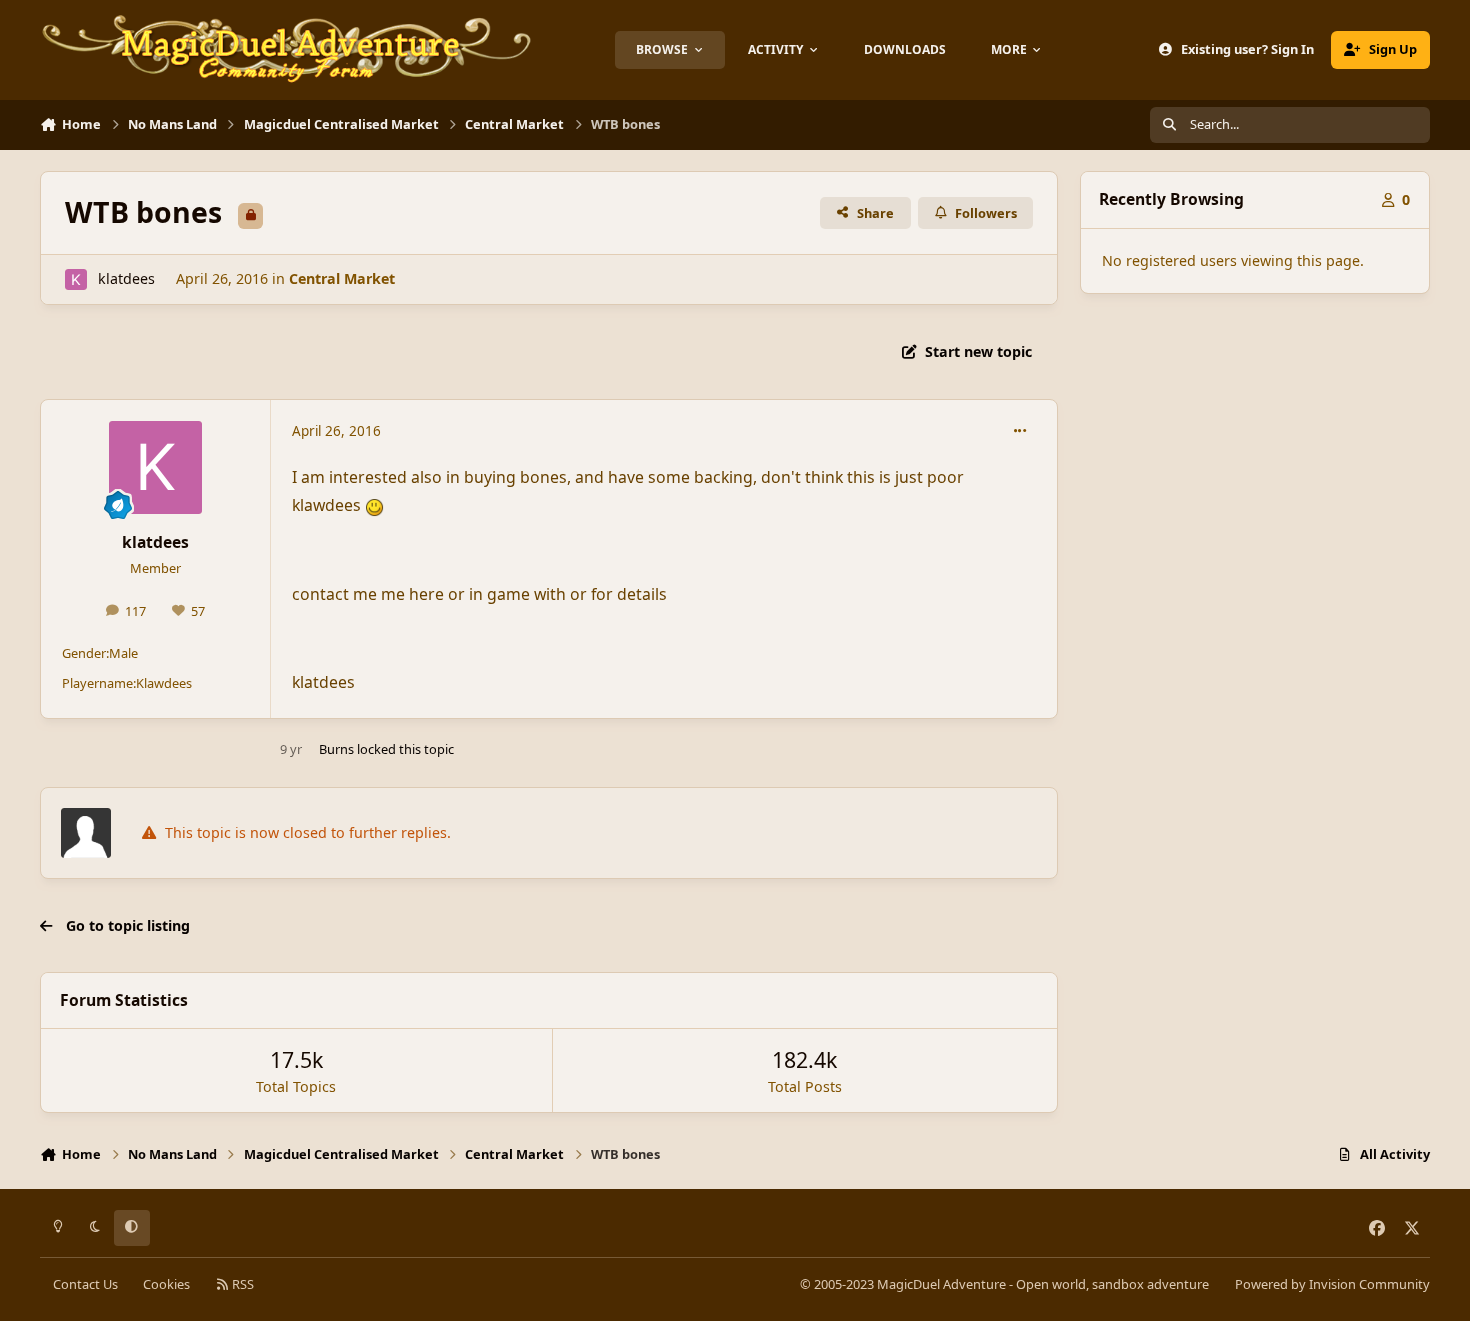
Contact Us (85, 1284)
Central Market (342, 278)
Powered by (1332, 1284)
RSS (241, 1284)
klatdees (126, 278)
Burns (336, 749)
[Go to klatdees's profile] (75, 279)
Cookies (166, 1284)
